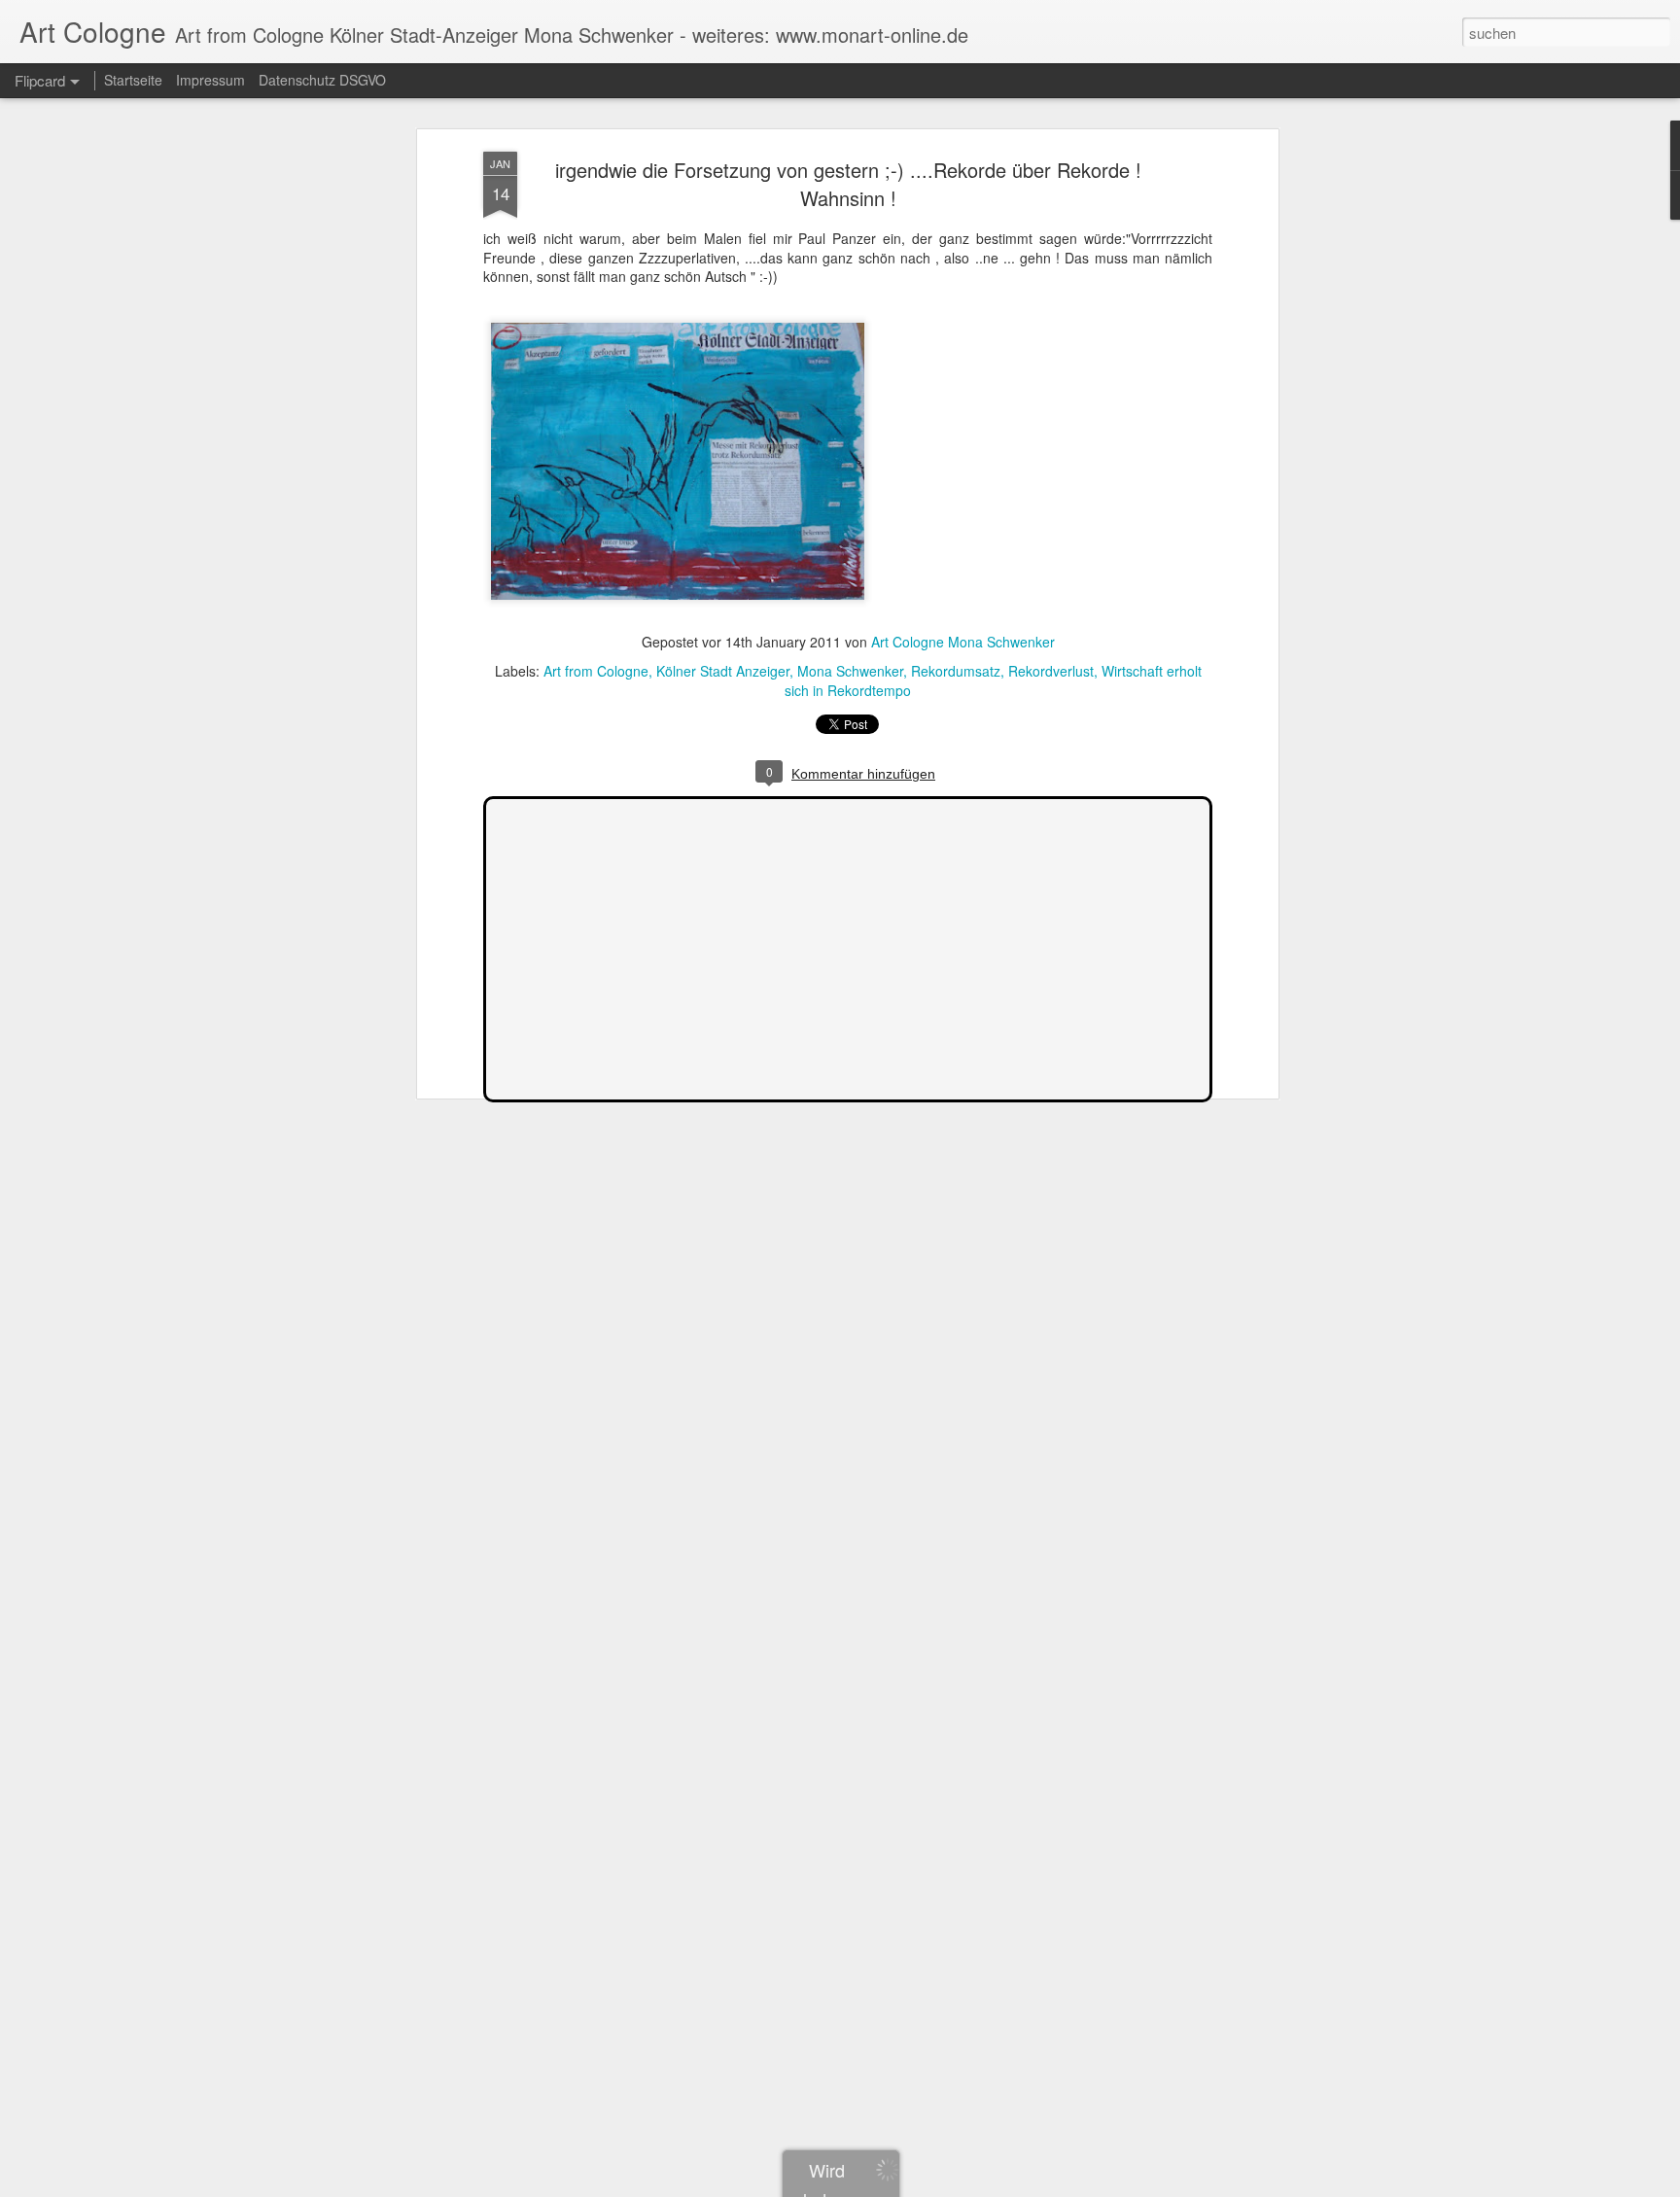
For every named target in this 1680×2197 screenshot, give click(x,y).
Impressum (210, 80)
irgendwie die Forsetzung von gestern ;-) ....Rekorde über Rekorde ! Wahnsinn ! (848, 184)
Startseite (133, 80)
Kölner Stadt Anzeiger (723, 671)
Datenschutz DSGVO (322, 80)
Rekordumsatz (956, 671)
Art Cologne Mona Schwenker (963, 642)
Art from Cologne (596, 671)
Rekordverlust (1051, 671)
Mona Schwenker (850, 671)
